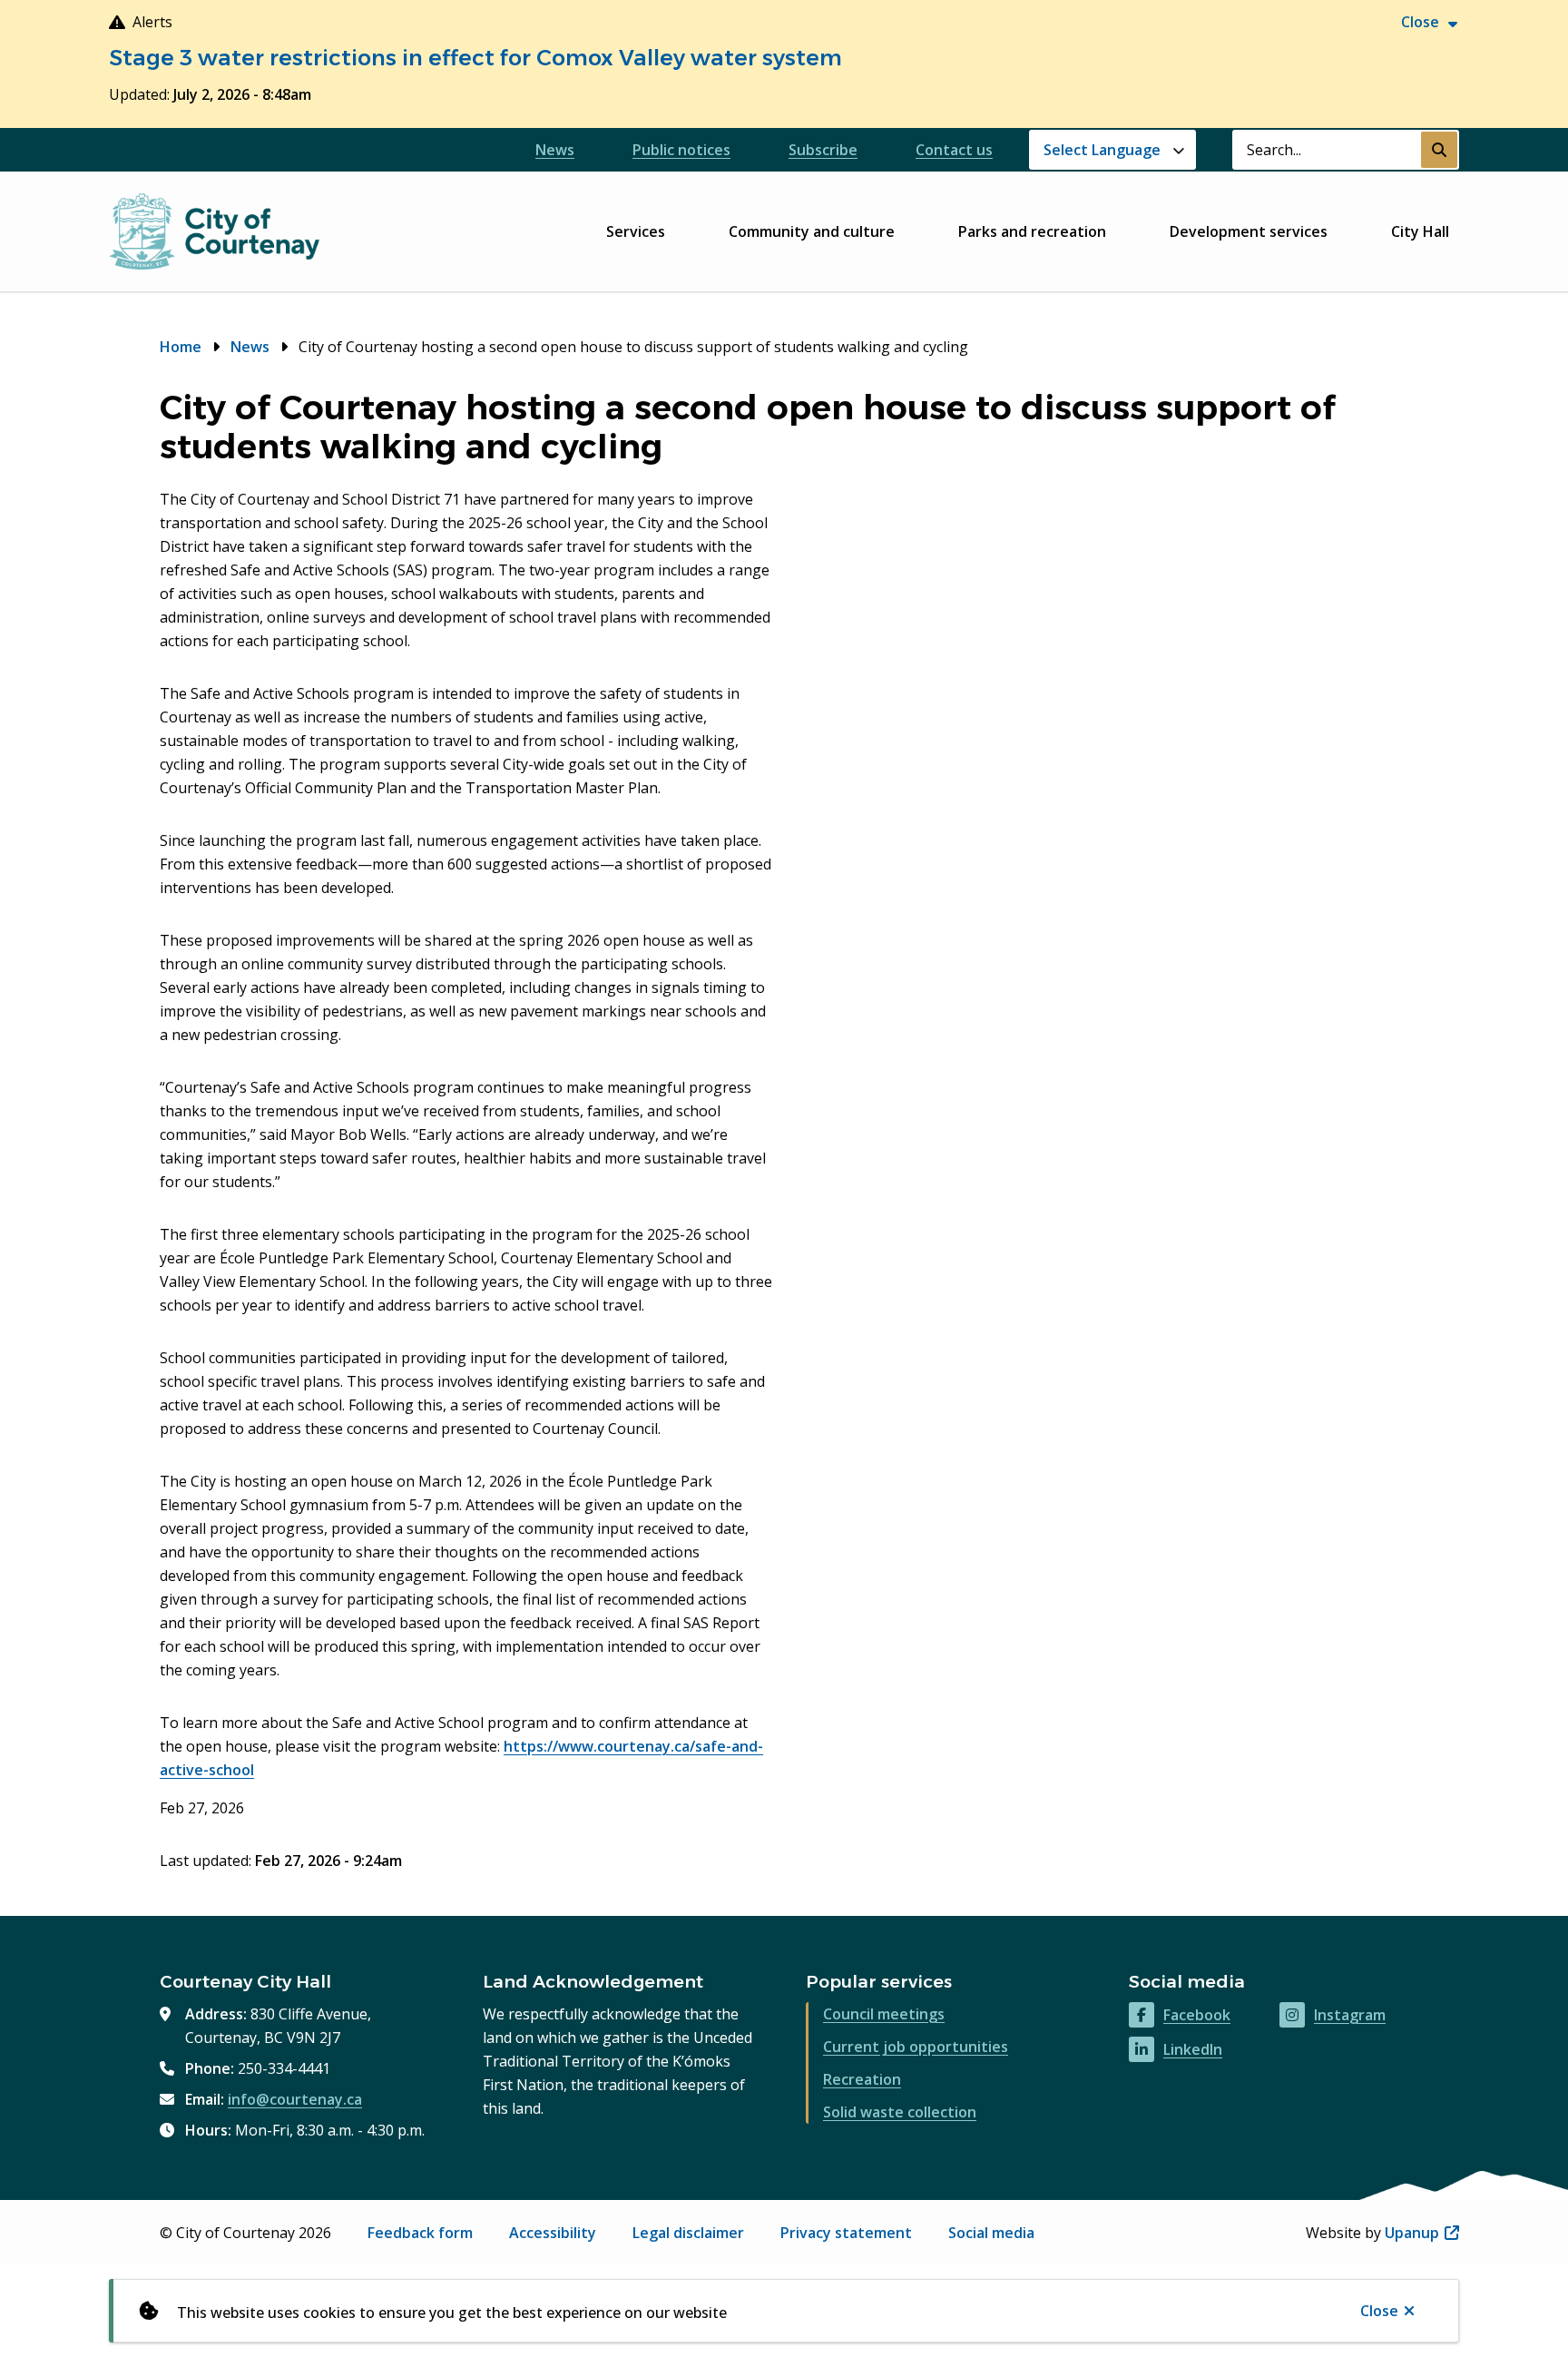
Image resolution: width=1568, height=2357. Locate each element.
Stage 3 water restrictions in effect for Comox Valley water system (475, 58)
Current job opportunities (916, 2047)
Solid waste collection (900, 2112)
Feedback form (420, 2233)
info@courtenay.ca (295, 2099)
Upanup (1422, 2233)
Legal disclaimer (688, 2233)
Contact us (954, 150)
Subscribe (823, 150)
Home (181, 347)
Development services (1249, 231)
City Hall (1420, 231)
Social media (991, 2233)
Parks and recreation (1032, 231)
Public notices (681, 150)
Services (636, 231)
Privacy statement (846, 2233)
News (555, 150)
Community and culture (812, 231)
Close (1379, 2311)
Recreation (862, 2079)
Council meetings (884, 2014)
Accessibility (553, 2233)
